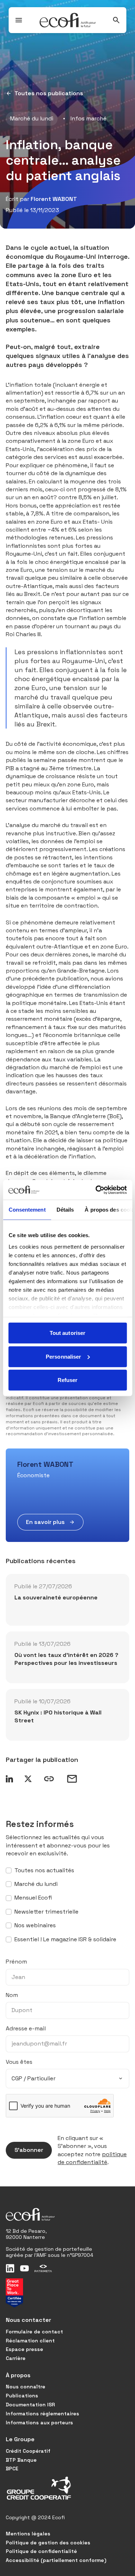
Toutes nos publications (49, 93)
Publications (22, 2396)
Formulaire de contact (34, 2332)
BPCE (12, 2469)
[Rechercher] (116, 20)
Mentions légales (28, 2534)
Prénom (16, 1962)
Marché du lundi (32, 118)
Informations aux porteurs (39, 2423)
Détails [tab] (65, 1210)
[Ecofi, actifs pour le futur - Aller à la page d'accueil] (68, 20)
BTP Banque (21, 2460)
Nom (12, 1995)
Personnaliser (63, 1356)
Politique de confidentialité (41, 2551)
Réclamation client (30, 2341)
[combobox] (67, 2079)
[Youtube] (24, 2268)
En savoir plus (45, 1522)
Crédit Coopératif (28, 2451)
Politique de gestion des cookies (48, 2543)
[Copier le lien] (49, 1779)
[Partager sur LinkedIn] (9, 1779)
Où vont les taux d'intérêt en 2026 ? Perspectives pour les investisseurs (66, 1659)
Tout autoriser (67, 1333)
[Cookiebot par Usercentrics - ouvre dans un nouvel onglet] (96, 1190)
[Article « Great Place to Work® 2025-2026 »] (14, 2293)
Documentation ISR (30, 2405)
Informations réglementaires (42, 2414)
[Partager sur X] (28, 1779)
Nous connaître (26, 2387)
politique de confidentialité (92, 2158)
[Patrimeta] (43, 2268)
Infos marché (89, 118)
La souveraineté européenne (56, 1597)
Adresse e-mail (26, 2028)
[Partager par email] (72, 1779)
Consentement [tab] (27, 1210)
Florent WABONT (54, 199)
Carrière (16, 2358)
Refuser (68, 1380)
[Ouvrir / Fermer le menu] (19, 20)
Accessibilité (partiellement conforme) (56, 2560)
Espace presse (24, 2349)
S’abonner (29, 2150)
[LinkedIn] (10, 2268)
